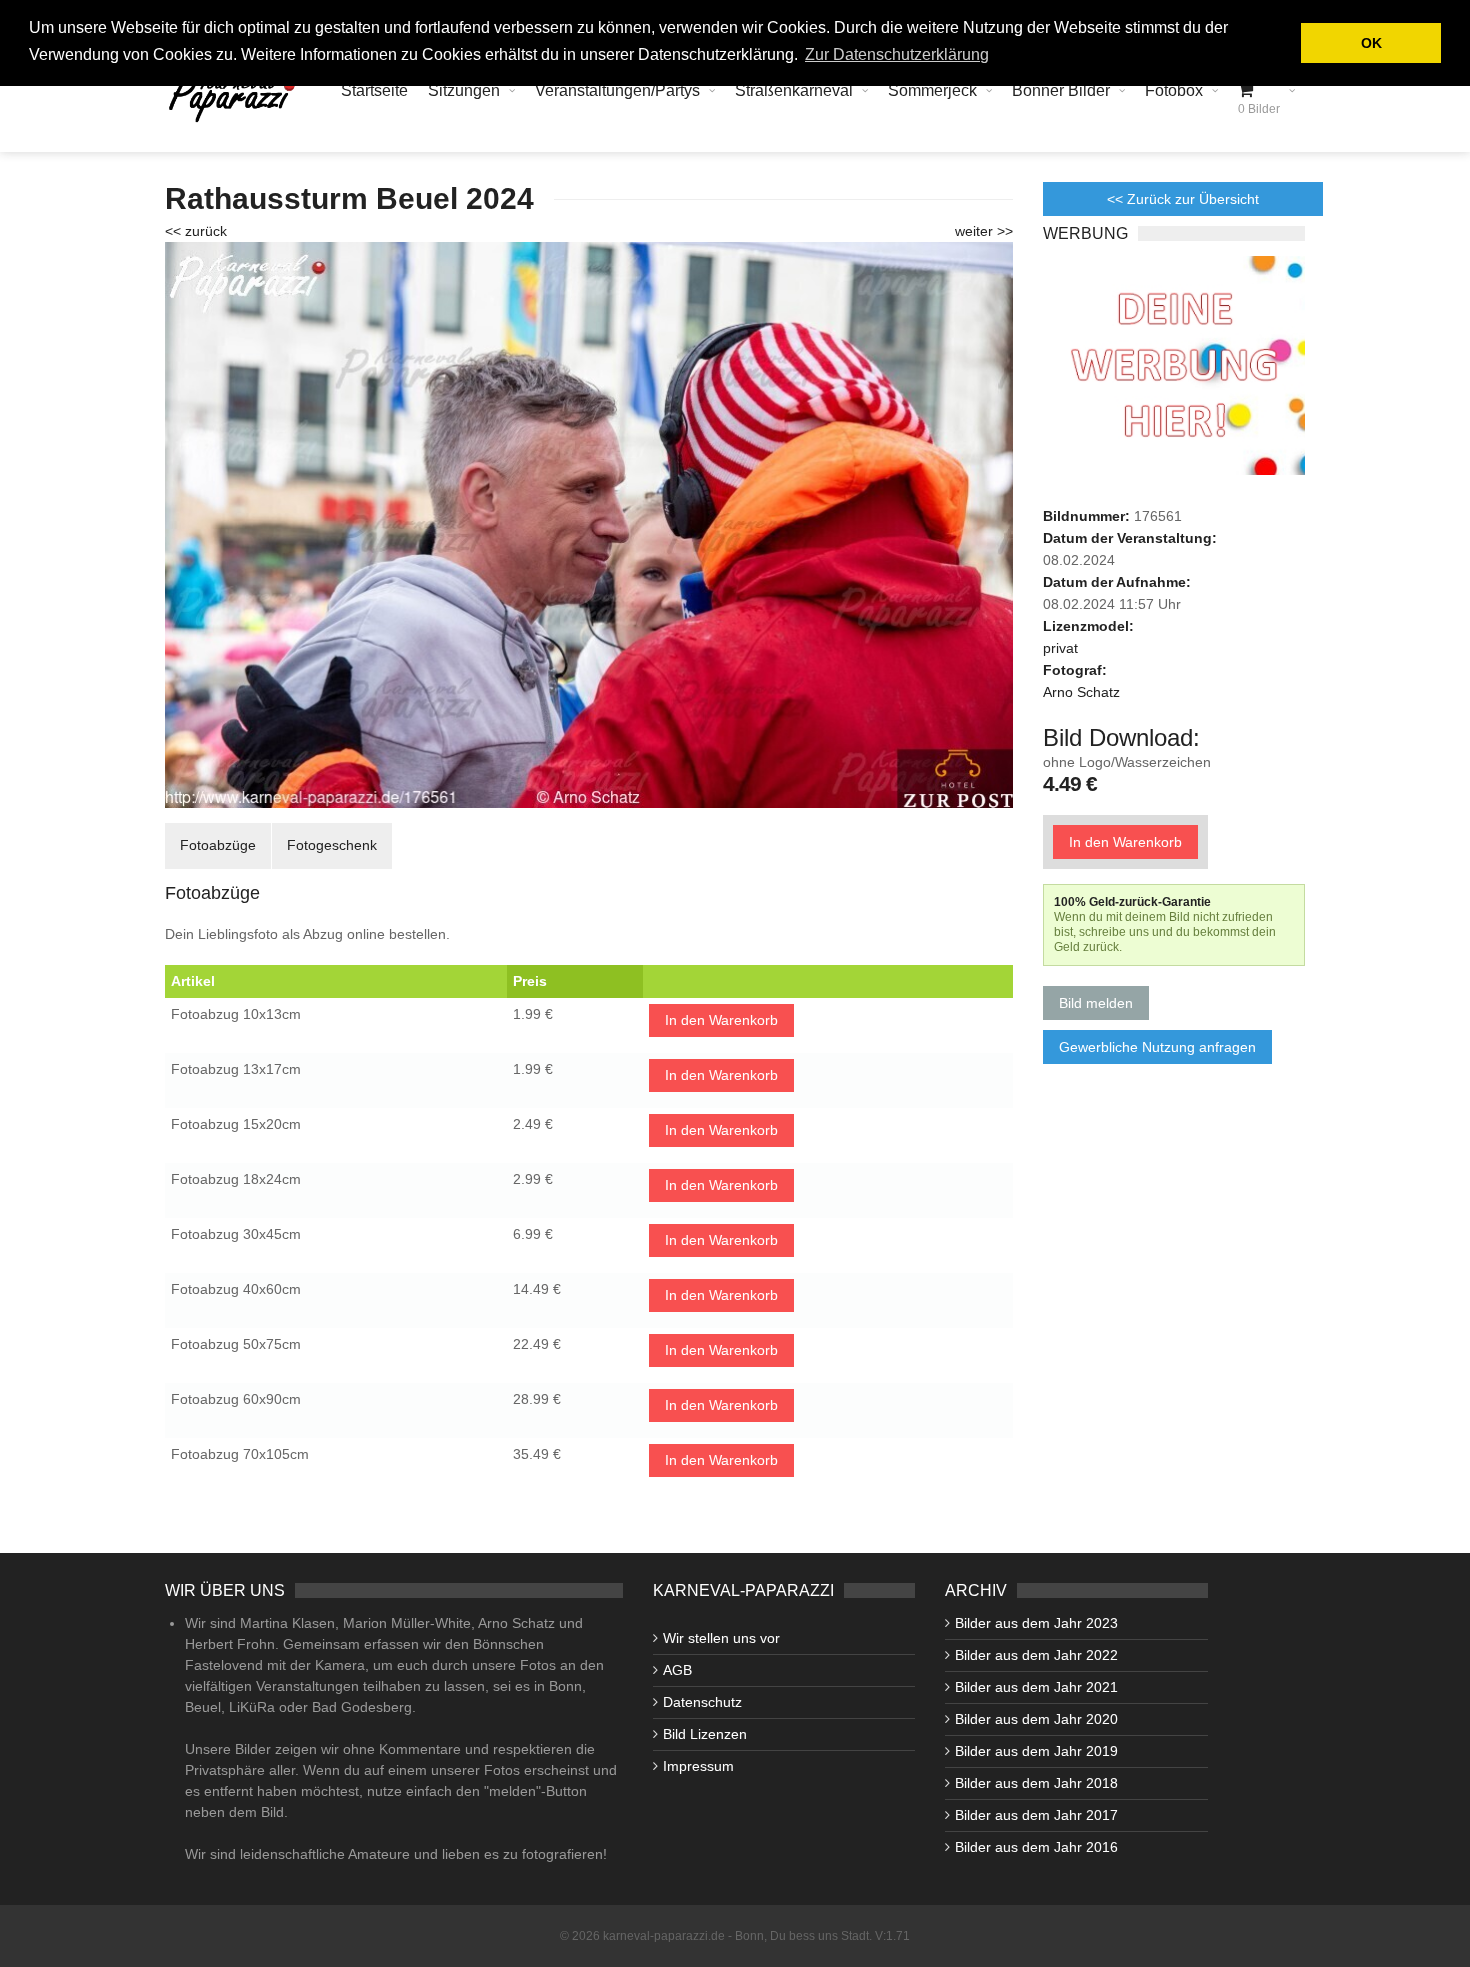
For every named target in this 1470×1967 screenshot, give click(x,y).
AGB (677, 1670)
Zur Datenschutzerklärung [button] (897, 54)
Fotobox (1174, 90)
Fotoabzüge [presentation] (218, 845)
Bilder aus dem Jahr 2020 (1036, 1719)
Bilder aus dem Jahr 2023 (1036, 1623)
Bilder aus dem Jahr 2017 (1036, 1815)
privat (1060, 648)
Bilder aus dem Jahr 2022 (1036, 1655)
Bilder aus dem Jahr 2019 (1036, 1751)
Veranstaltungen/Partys (617, 90)
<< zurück (196, 231)
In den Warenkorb (721, 1020)
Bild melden (1096, 1003)
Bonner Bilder (1061, 90)
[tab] (218, 845)
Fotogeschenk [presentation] (332, 845)
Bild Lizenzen (705, 1734)
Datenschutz (702, 1702)
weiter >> (984, 231)
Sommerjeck (932, 90)
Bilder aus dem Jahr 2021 (1036, 1687)
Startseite (374, 90)
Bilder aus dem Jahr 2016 (1036, 1847)
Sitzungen (464, 90)
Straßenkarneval (794, 90)
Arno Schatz (1081, 692)
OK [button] (1371, 43)
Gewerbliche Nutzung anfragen (1157, 1047)
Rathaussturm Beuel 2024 (349, 198)
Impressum (698, 1766)
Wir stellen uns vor (721, 1638)
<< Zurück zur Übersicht (1183, 199)
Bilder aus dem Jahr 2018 (1036, 1783)
